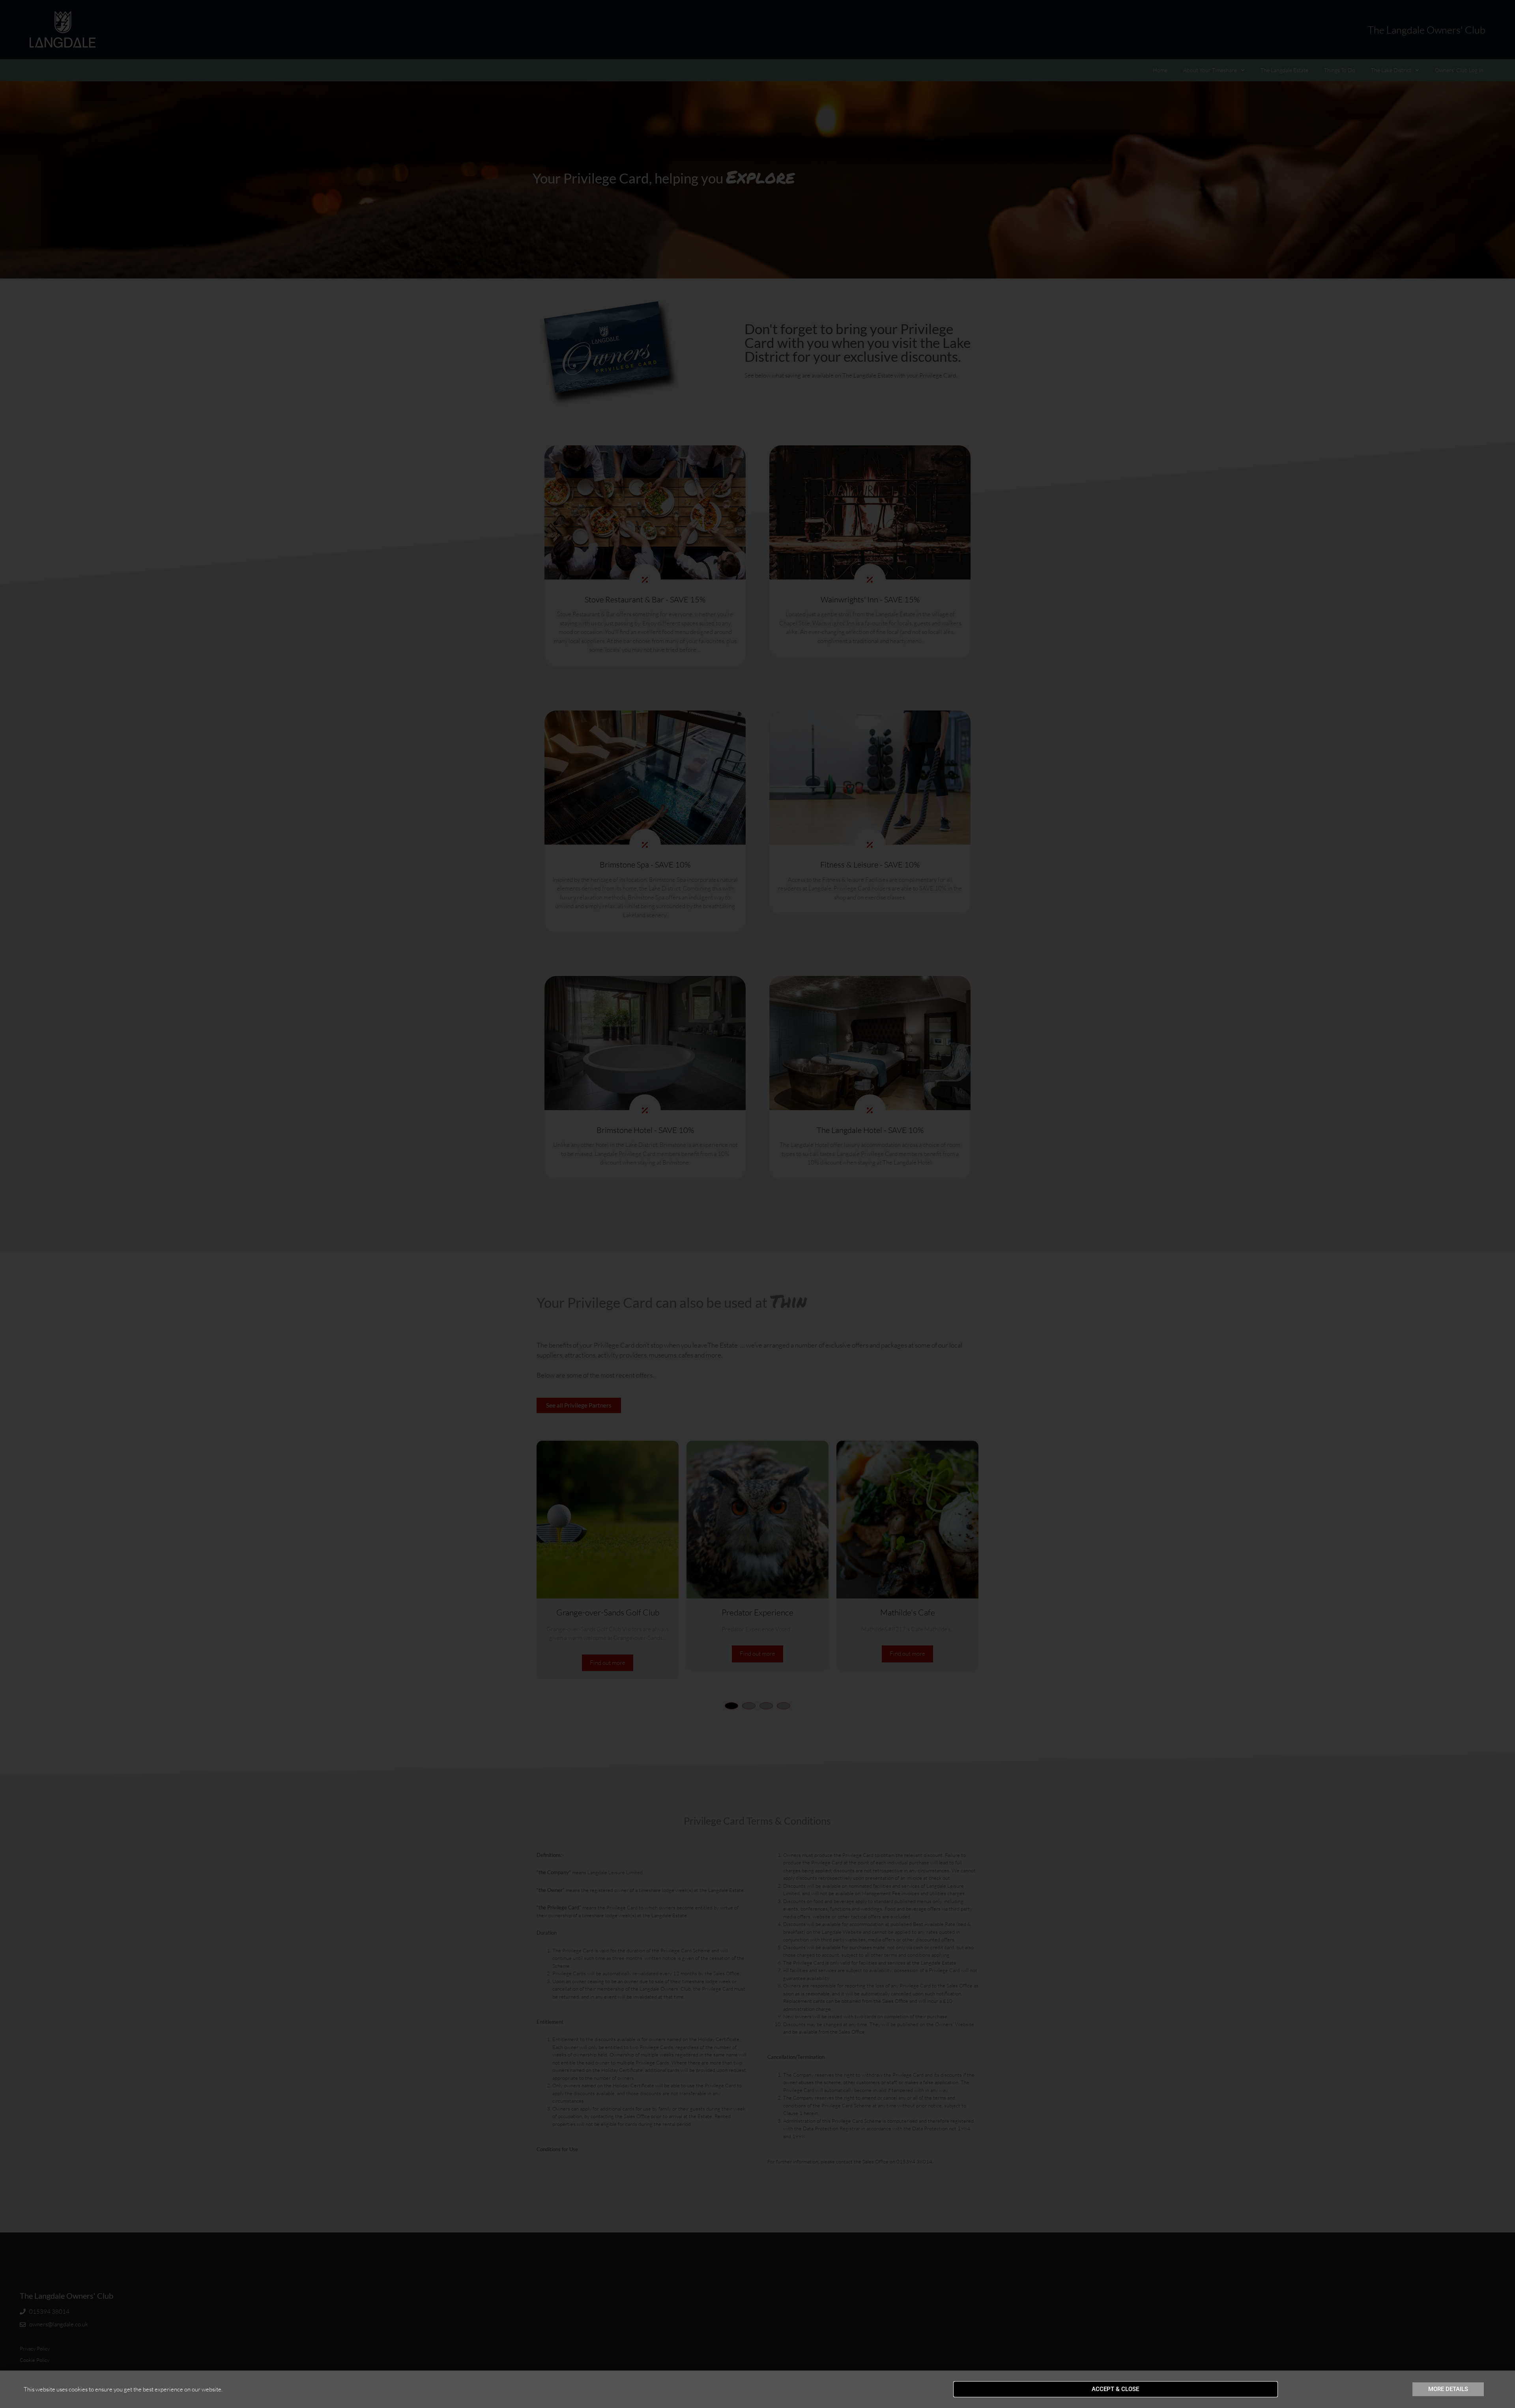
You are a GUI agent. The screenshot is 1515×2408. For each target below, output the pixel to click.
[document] (757, 1204)
